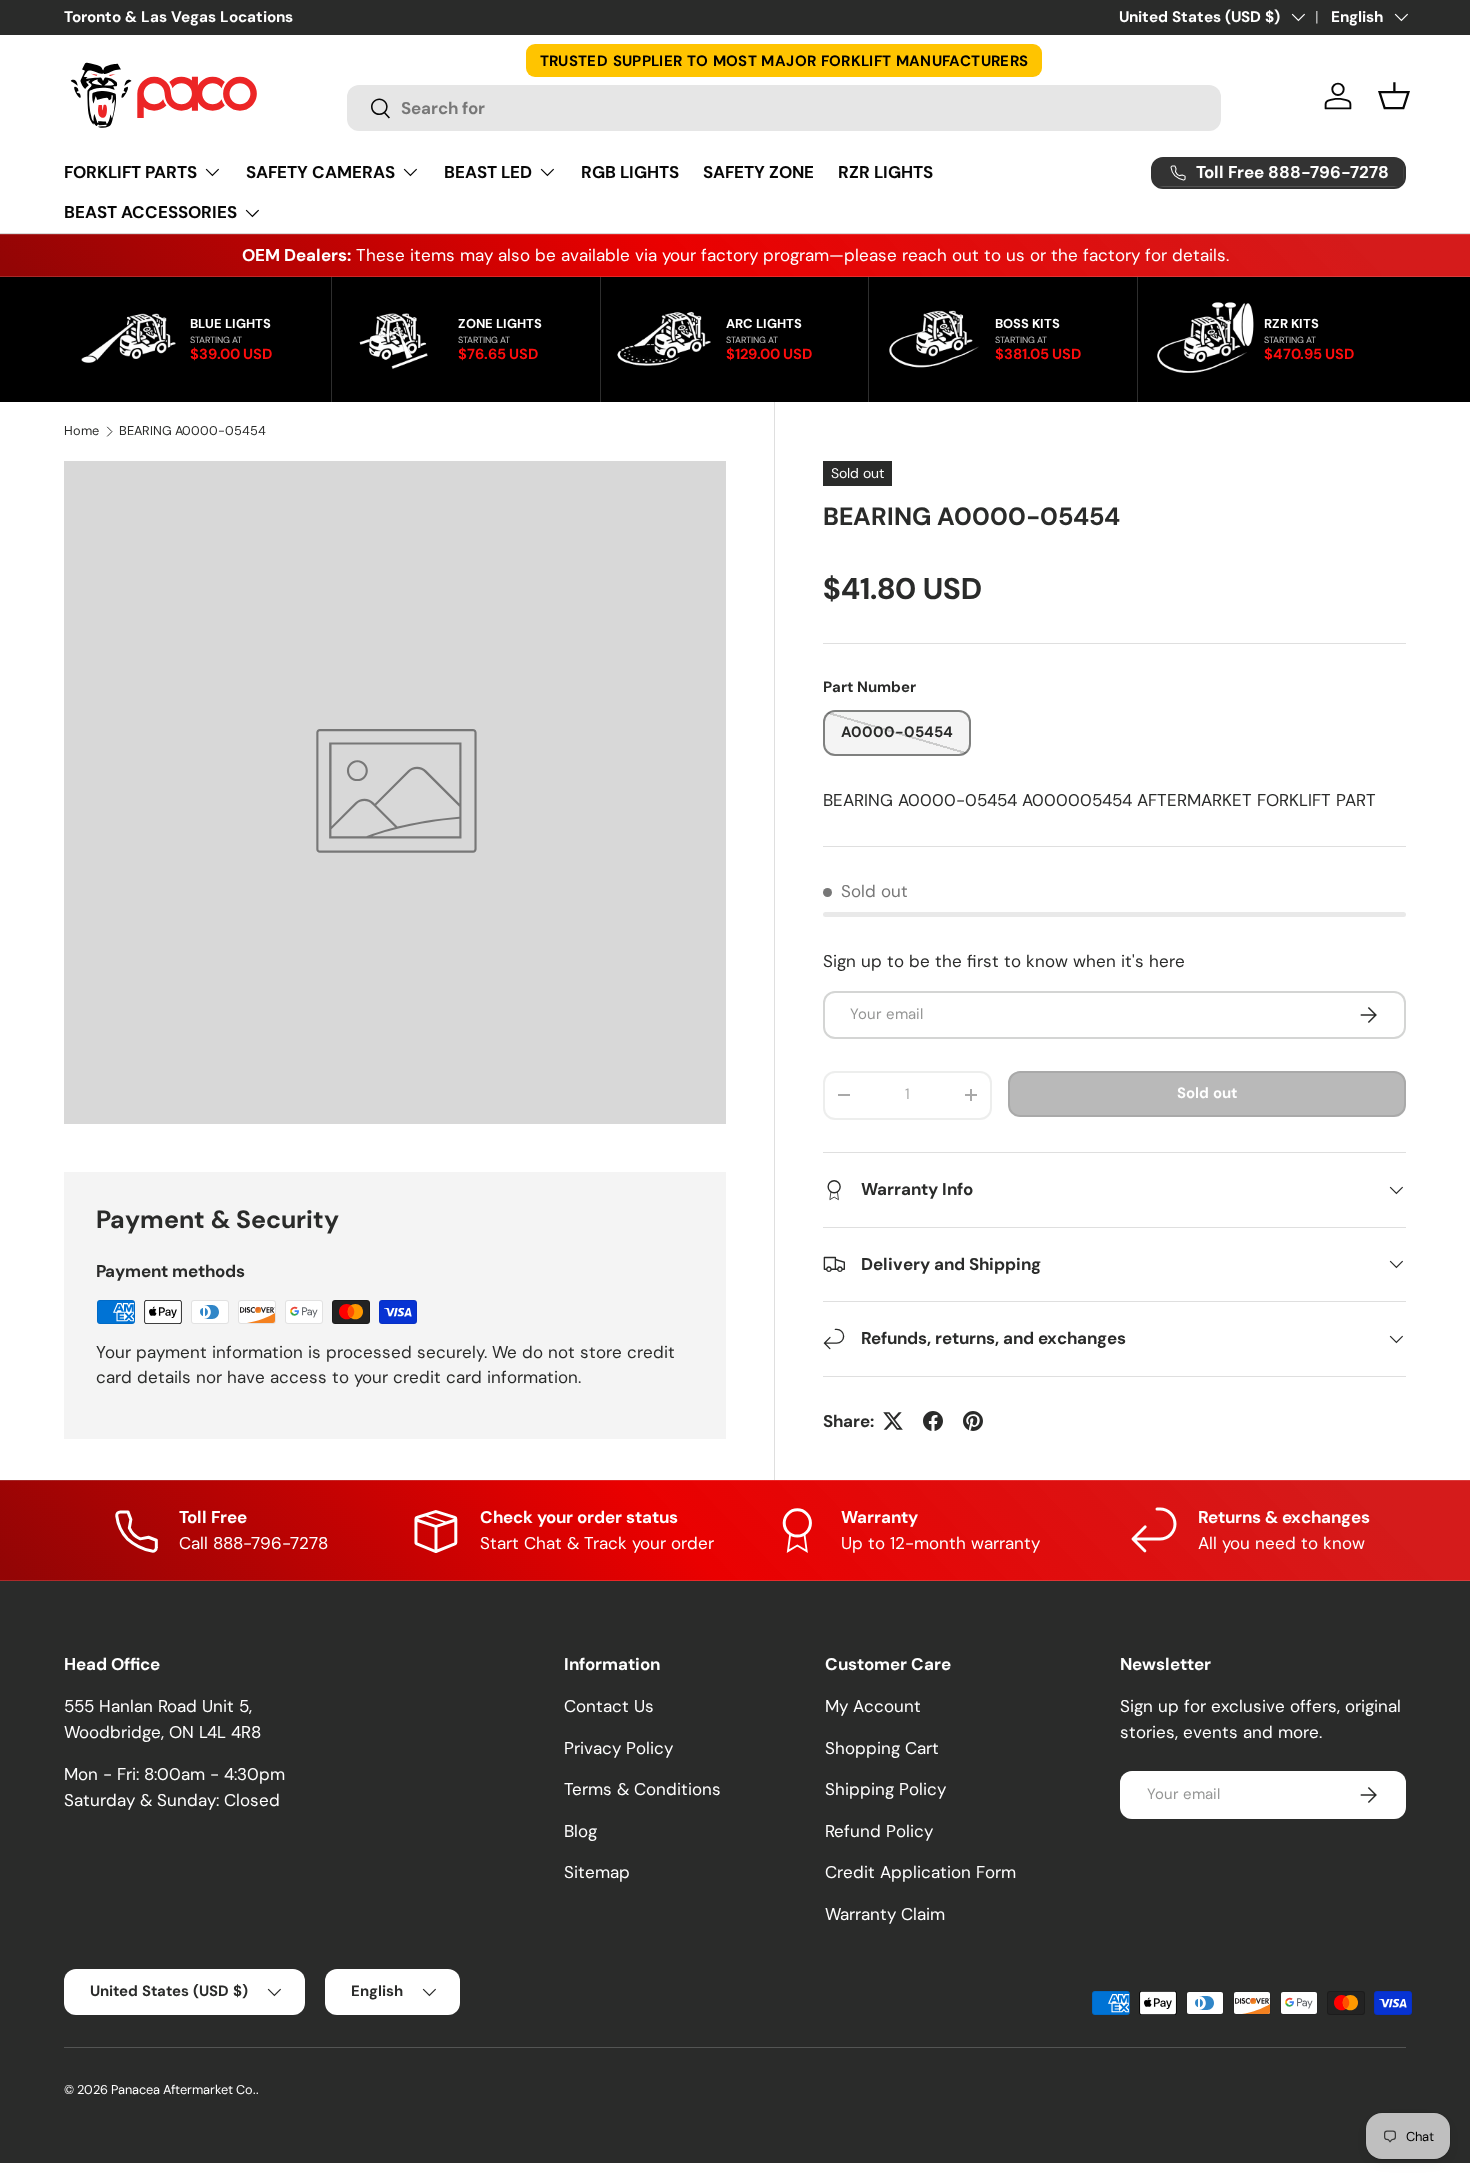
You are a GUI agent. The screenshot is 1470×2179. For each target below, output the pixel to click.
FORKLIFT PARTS (130, 172)
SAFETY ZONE (758, 172)
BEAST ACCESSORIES (150, 212)
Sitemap (597, 1872)
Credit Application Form (920, 1872)
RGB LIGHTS (630, 172)
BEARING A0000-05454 (192, 431)
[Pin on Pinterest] (973, 1421)
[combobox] (783, 108)
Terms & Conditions (642, 1789)
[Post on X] (893, 1421)
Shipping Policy (885, 1789)
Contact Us (609, 1706)
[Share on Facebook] (933, 1421)
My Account (873, 1706)
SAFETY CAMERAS (320, 172)
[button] (1394, 96)
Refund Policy (879, 1831)
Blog (580, 1831)
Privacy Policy (618, 1748)
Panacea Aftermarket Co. (183, 2089)
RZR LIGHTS (885, 172)
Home (81, 431)
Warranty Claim (885, 1914)
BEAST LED (488, 172)
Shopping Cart (882, 1748)
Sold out (1207, 1093)
